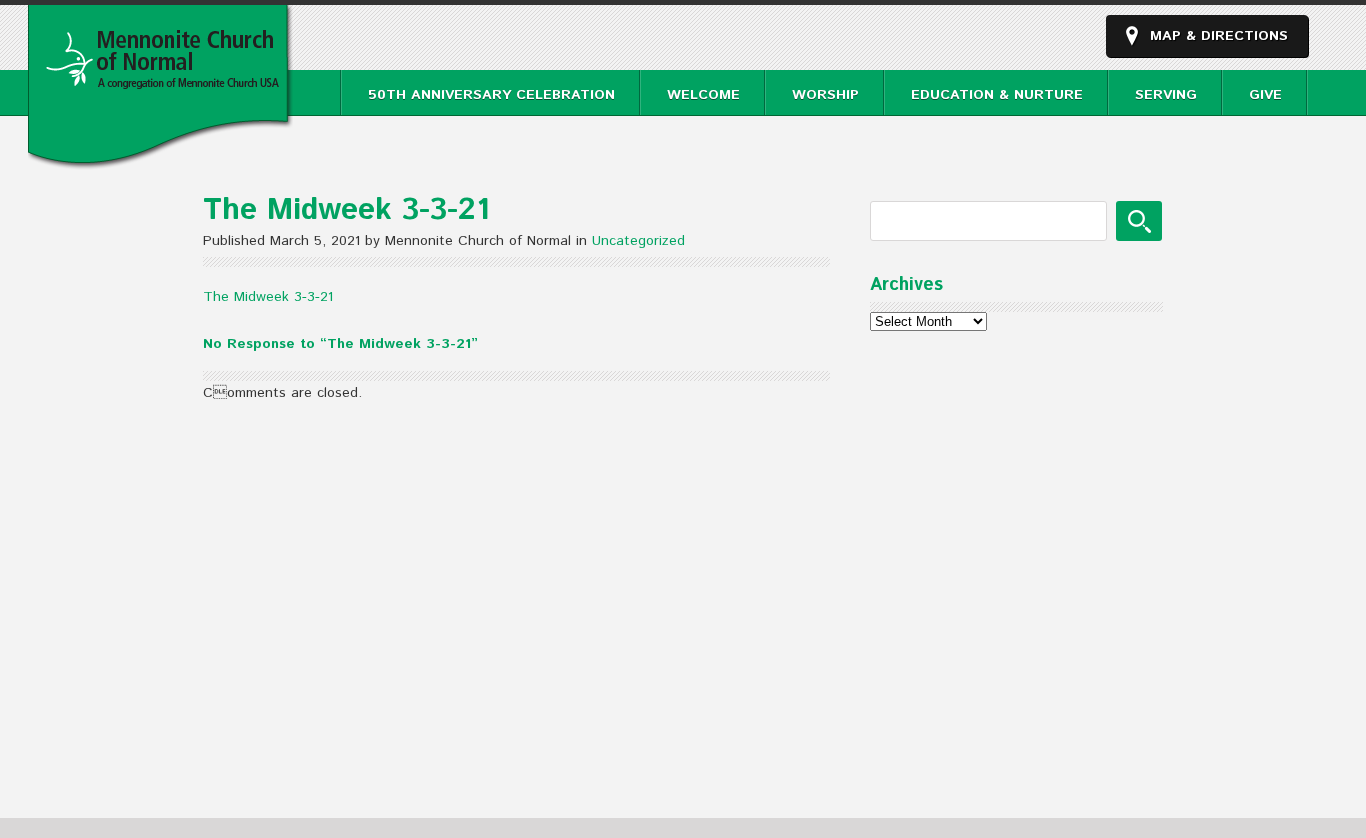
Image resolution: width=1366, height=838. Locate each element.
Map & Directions (1219, 36)
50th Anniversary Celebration (491, 95)
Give (1265, 95)
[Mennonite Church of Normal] (160, 158)
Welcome (703, 95)
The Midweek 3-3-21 (268, 297)
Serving (1166, 95)
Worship (825, 95)
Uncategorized (638, 241)
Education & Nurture (997, 95)
